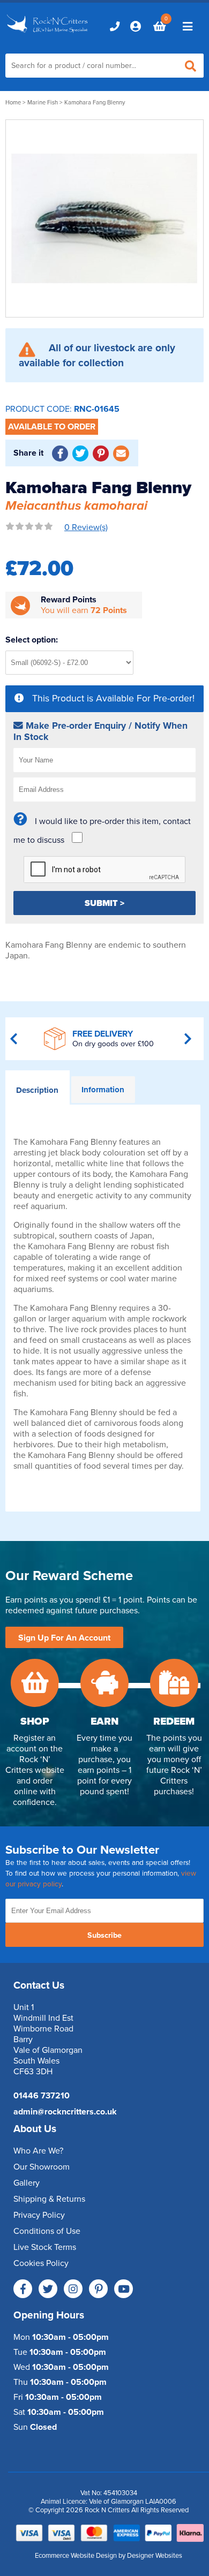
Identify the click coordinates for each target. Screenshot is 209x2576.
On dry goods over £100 (113, 1044)
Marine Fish (43, 103)
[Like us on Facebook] (23, 2289)
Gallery (27, 2183)
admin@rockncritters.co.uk (65, 2112)
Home (13, 103)
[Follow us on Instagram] (73, 2289)
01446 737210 (42, 2096)
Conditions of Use (47, 2231)
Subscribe (104, 1935)
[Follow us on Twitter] (48, 2289)
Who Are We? (38, 2151)
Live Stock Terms (45, 2247)
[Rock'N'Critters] (48, 33)
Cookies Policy (41, 2263)
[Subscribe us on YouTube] (124, 2289)
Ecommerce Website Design (76, 2556)
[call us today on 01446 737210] (115, 26)
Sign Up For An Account (64, 1638)
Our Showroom (42, 2167)
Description (37, 1090)
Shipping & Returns (49, 2199)
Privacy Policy (39, 2215)
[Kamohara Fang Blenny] (104, 218)
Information (103, 1090)
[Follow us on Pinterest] (98, 2289)
